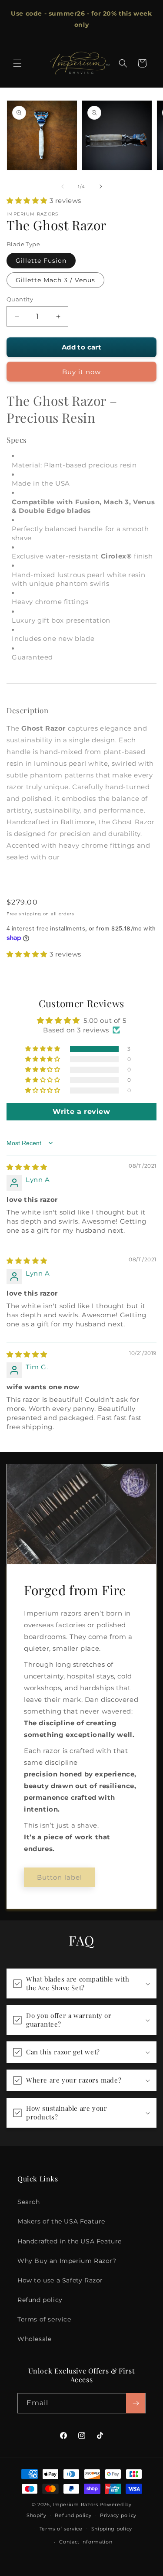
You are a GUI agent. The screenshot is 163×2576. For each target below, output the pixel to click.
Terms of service (44, 2319)
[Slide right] (101, 186)
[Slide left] (63, 186)
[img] (27, 1167)
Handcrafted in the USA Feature (70, 2241)
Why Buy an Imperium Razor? (67, 2261)
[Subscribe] (136, 2403)
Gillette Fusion (41, 261)
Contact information (86, 2542)
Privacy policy (118, 2515)
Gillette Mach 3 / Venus (55, 280)
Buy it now (81, 372)
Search (29, 2202)
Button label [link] (60, 1877)
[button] (17, 63)
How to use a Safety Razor (60, 2280)
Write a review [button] (81, 1112)
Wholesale (34, 2339)
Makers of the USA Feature (61, 2221)
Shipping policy (112, 2529)
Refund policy (40, 2300)
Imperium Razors (75, 2504)
